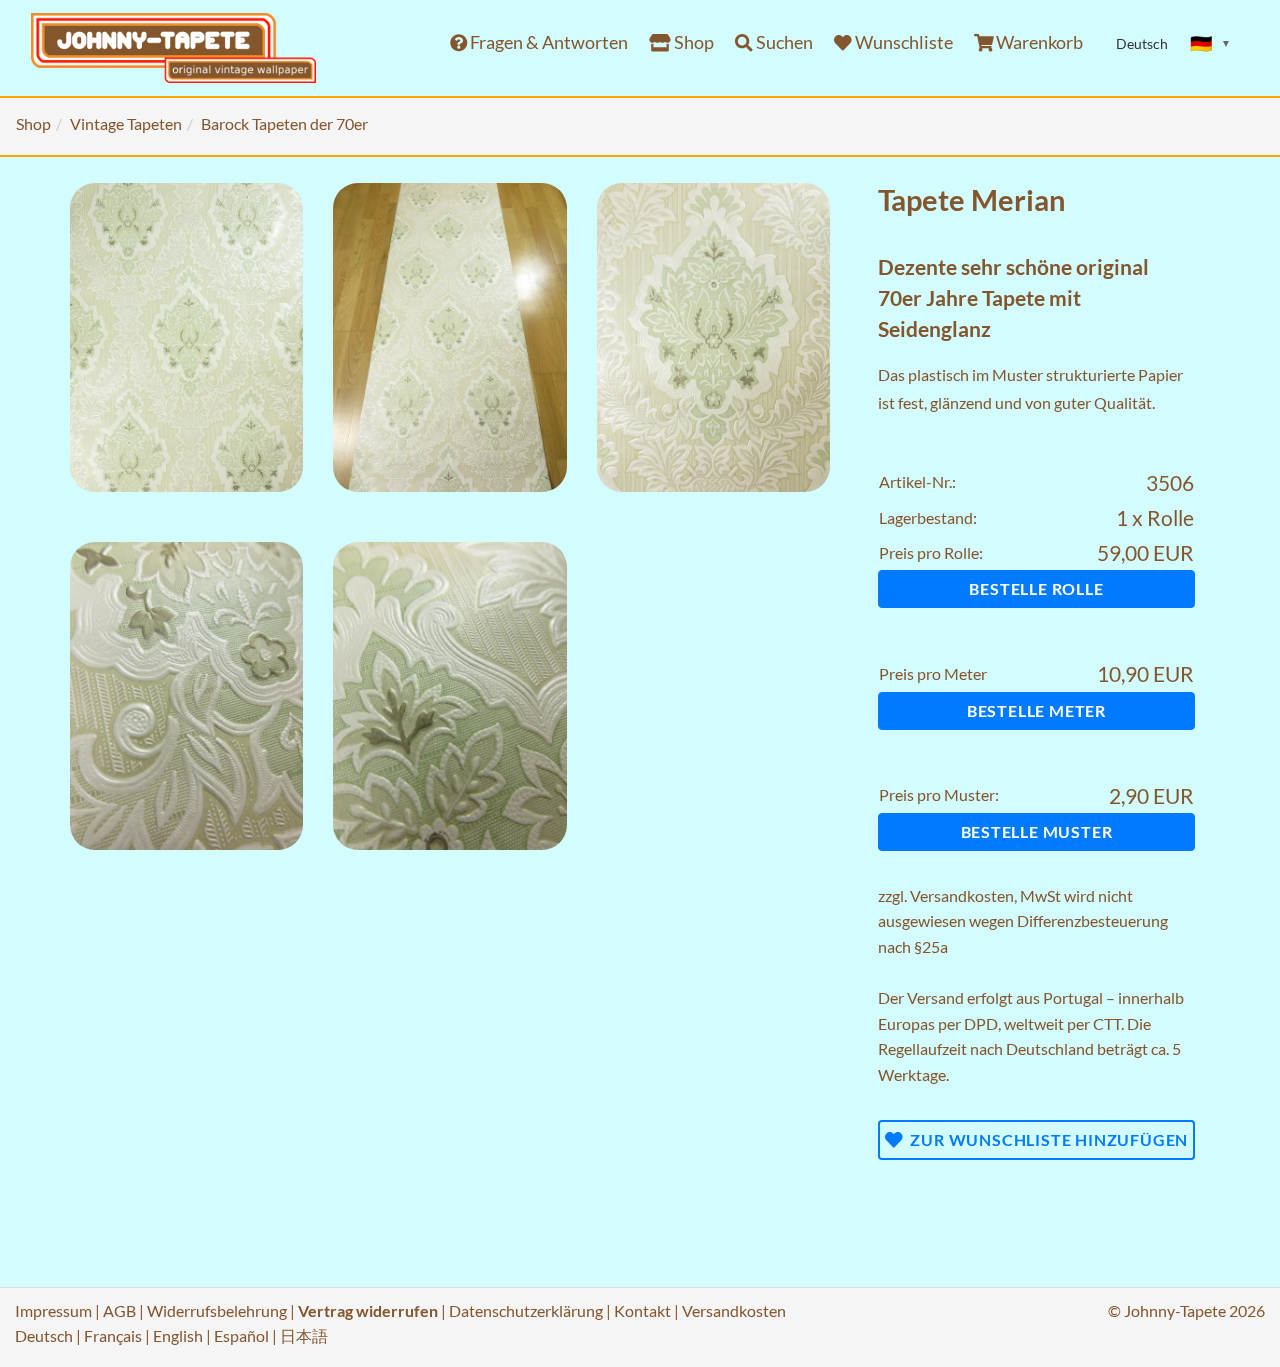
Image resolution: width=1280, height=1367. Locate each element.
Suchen (783, 42)
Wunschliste (902, 42)
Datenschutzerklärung (526, 1310)
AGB (119, 1310)
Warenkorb (1038, 42)
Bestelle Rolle (1036, 588)
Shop (692, 42)
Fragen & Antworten (547, 42)
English (178, 1335)
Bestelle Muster (1037, 831)
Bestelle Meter (1036, 710)
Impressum (53, 1310)
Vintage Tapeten (126, 123)
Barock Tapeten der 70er (284, 123)
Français (113, 1335)
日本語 (304, 1335)
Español (241, 1335)
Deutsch (44, 1335)
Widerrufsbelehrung (217, 1310)
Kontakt (642, 1310)
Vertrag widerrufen (368, 1310)
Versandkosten (962, 895)
